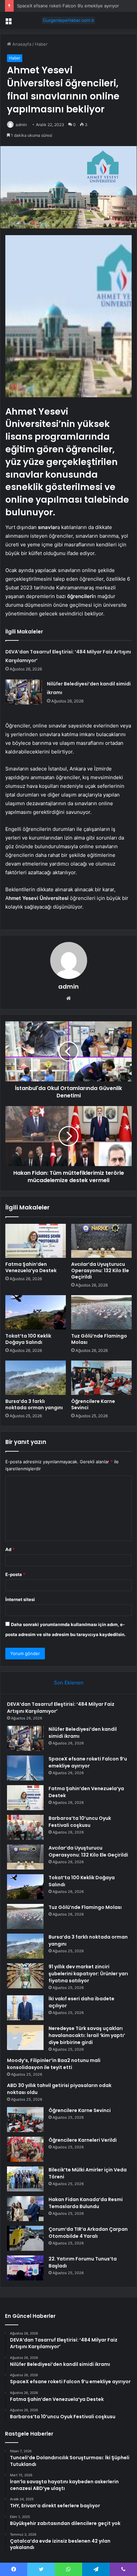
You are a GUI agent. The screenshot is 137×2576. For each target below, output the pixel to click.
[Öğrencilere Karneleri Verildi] (25, 2149)
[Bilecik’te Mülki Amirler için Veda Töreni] (25, 2179)
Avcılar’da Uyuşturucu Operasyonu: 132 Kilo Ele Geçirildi (100, 1270)
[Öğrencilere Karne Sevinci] (101, 1378)
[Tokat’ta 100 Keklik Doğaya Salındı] (36, 1312)
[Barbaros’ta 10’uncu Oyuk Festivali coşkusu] (25, 1827)
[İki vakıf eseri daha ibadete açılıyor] (25, 2008)
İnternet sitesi (20, 1599)
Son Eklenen (69, 1683)
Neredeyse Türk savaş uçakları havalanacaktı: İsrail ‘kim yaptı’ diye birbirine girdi (87, 2035)
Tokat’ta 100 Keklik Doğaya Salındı (28, 1339)
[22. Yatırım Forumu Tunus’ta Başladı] (25, 2268)
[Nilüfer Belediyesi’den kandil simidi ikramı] (24, 692)
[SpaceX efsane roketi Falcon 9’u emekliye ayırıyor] (25, 1768)
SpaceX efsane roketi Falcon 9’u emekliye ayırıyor (68, 6)
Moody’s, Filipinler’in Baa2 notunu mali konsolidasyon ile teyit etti (54, 2064)
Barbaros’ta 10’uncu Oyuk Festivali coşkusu (80, 1822)
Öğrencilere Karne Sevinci (93, 1404)
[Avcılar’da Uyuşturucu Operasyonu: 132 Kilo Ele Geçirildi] (101, 1241)
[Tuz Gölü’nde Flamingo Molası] (101, 1312)
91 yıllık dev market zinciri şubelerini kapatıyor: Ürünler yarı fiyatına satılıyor (88, 1974)
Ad (10, 1549)
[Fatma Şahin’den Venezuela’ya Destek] (36, 1241)
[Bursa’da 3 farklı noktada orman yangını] (36, 1378)
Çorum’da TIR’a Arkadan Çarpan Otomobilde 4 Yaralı (88, 2233)
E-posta (15, 1574)
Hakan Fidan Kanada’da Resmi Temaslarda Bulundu (86, 2203)
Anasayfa (21, 44)
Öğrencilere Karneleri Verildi (83, 2140)
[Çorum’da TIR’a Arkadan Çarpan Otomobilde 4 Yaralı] (25, 2238)
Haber (41, 44)
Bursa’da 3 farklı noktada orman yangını (34, 1404)
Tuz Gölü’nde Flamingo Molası (99, 1339)
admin (21, 125)
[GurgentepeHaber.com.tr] (68, 20)
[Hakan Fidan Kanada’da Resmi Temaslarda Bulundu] (25, 2209)
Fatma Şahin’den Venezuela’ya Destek (31, 1267)
